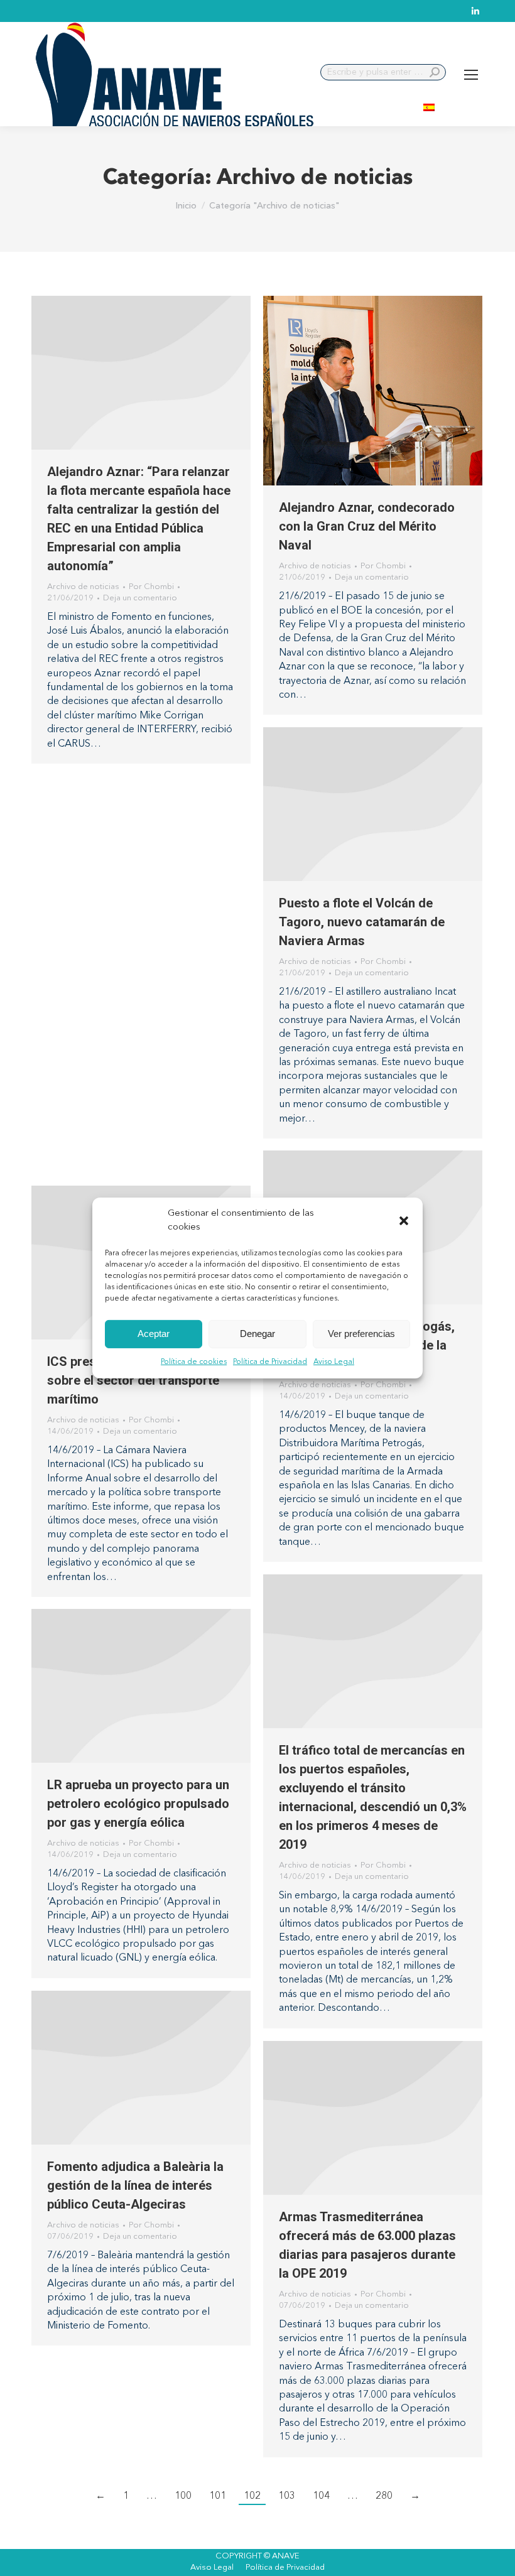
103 (287, 2496)
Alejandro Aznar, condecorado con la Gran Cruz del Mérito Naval (367, 526)
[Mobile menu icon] (471, 75)
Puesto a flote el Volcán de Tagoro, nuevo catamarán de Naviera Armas (362, 922)
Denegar (257, 1334)
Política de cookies (194, 1362)
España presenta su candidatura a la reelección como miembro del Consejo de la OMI (139, 970)
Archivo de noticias (83, 587)
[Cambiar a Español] (429, 106)
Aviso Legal (334, 1362)
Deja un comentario (140, 598)
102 (252, 2496)
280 (384, 2496)
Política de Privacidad (270, 1362)
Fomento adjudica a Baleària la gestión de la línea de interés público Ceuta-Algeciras (135, 2185)
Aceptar (154, 1334)
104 (321, 2496)
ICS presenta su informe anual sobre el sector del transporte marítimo (134, 1380)
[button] (404, 1221)
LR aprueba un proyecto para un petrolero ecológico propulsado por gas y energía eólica (138, 1804)
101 (218, 2496)
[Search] (435, 72)
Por (151, 587)
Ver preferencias (361, 1334)
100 (183, 2496)
